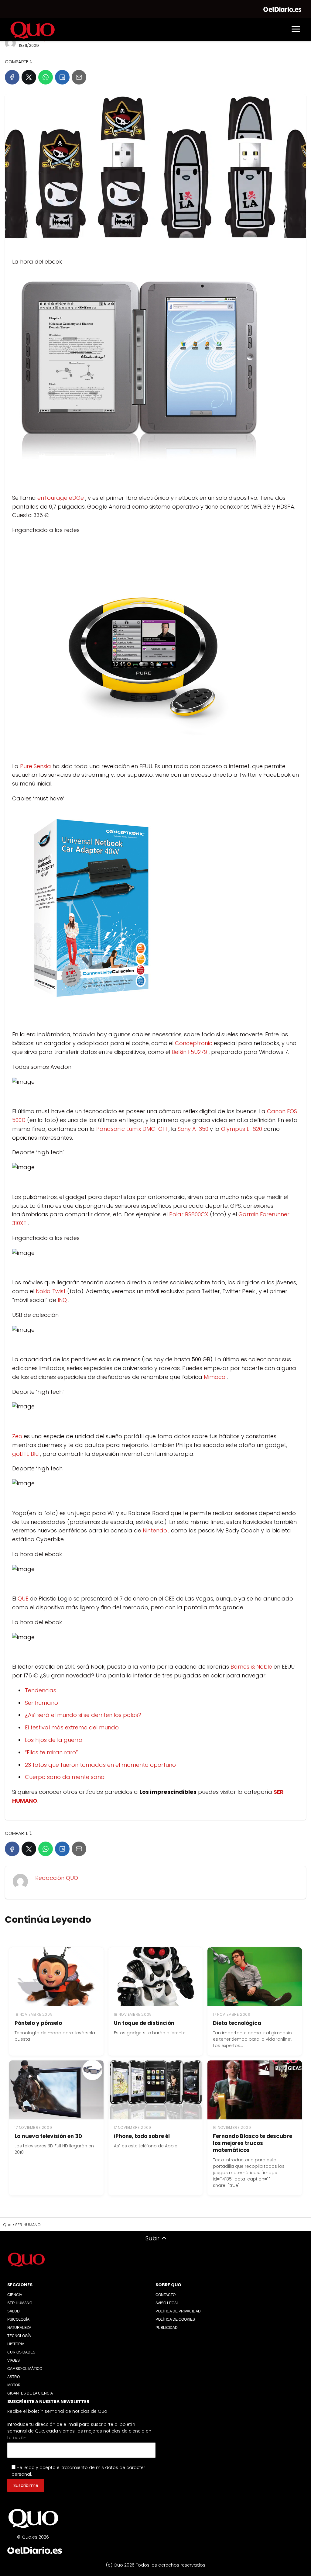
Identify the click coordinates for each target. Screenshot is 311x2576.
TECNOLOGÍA (19, 2336)
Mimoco (215, 1377)
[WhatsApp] (46, 77)
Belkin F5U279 (190, 1052)
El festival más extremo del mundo (72, 1727)
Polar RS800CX (190, 1214)
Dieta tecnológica (237, 2023)
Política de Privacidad (178, 2311)
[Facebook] (12, 77)
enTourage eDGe (61, 498)
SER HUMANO (20, 2303)
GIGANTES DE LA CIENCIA (30, 2393)
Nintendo (156, 1530)
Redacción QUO (57, 1878)
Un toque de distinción (144, 2023)
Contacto (166, 2295)
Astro (14, 2377)
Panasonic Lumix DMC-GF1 (132, 1129)
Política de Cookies (175, 2319)
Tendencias (41, 1690)
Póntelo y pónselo (38, 2023)
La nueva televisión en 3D (48, 2136)
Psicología (18, 2319)
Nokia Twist (51, 1291)
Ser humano (41, 1703)
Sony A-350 (194, 1129)
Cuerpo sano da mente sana (65, 1777)
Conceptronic (194, 1043)
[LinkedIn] (62, 77)
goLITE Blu (26, 1454)
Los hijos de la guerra (54, 1740)
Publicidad (167, 2328)
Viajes (14, 2360)
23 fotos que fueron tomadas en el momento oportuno (100, 1765)
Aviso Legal (167, 2303)
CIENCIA (15, 2295)
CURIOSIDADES (21, 2352)
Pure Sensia (36, 766)
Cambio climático (25, 2369)
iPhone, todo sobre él (142, 2136)
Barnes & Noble (252, 1667)
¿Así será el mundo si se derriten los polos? (83, 1715)
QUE (24, 1599)
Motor (14, 2385)
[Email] (79, 77)
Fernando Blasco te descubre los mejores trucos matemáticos (253, 2143)
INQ (63, 1300)
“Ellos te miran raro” (51, 1752)
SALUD (14, 2311)
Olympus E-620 (242, 1129)
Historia (16, 2344)
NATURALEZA (19, 2328)
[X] (29, 77)
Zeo (18, 1436)
